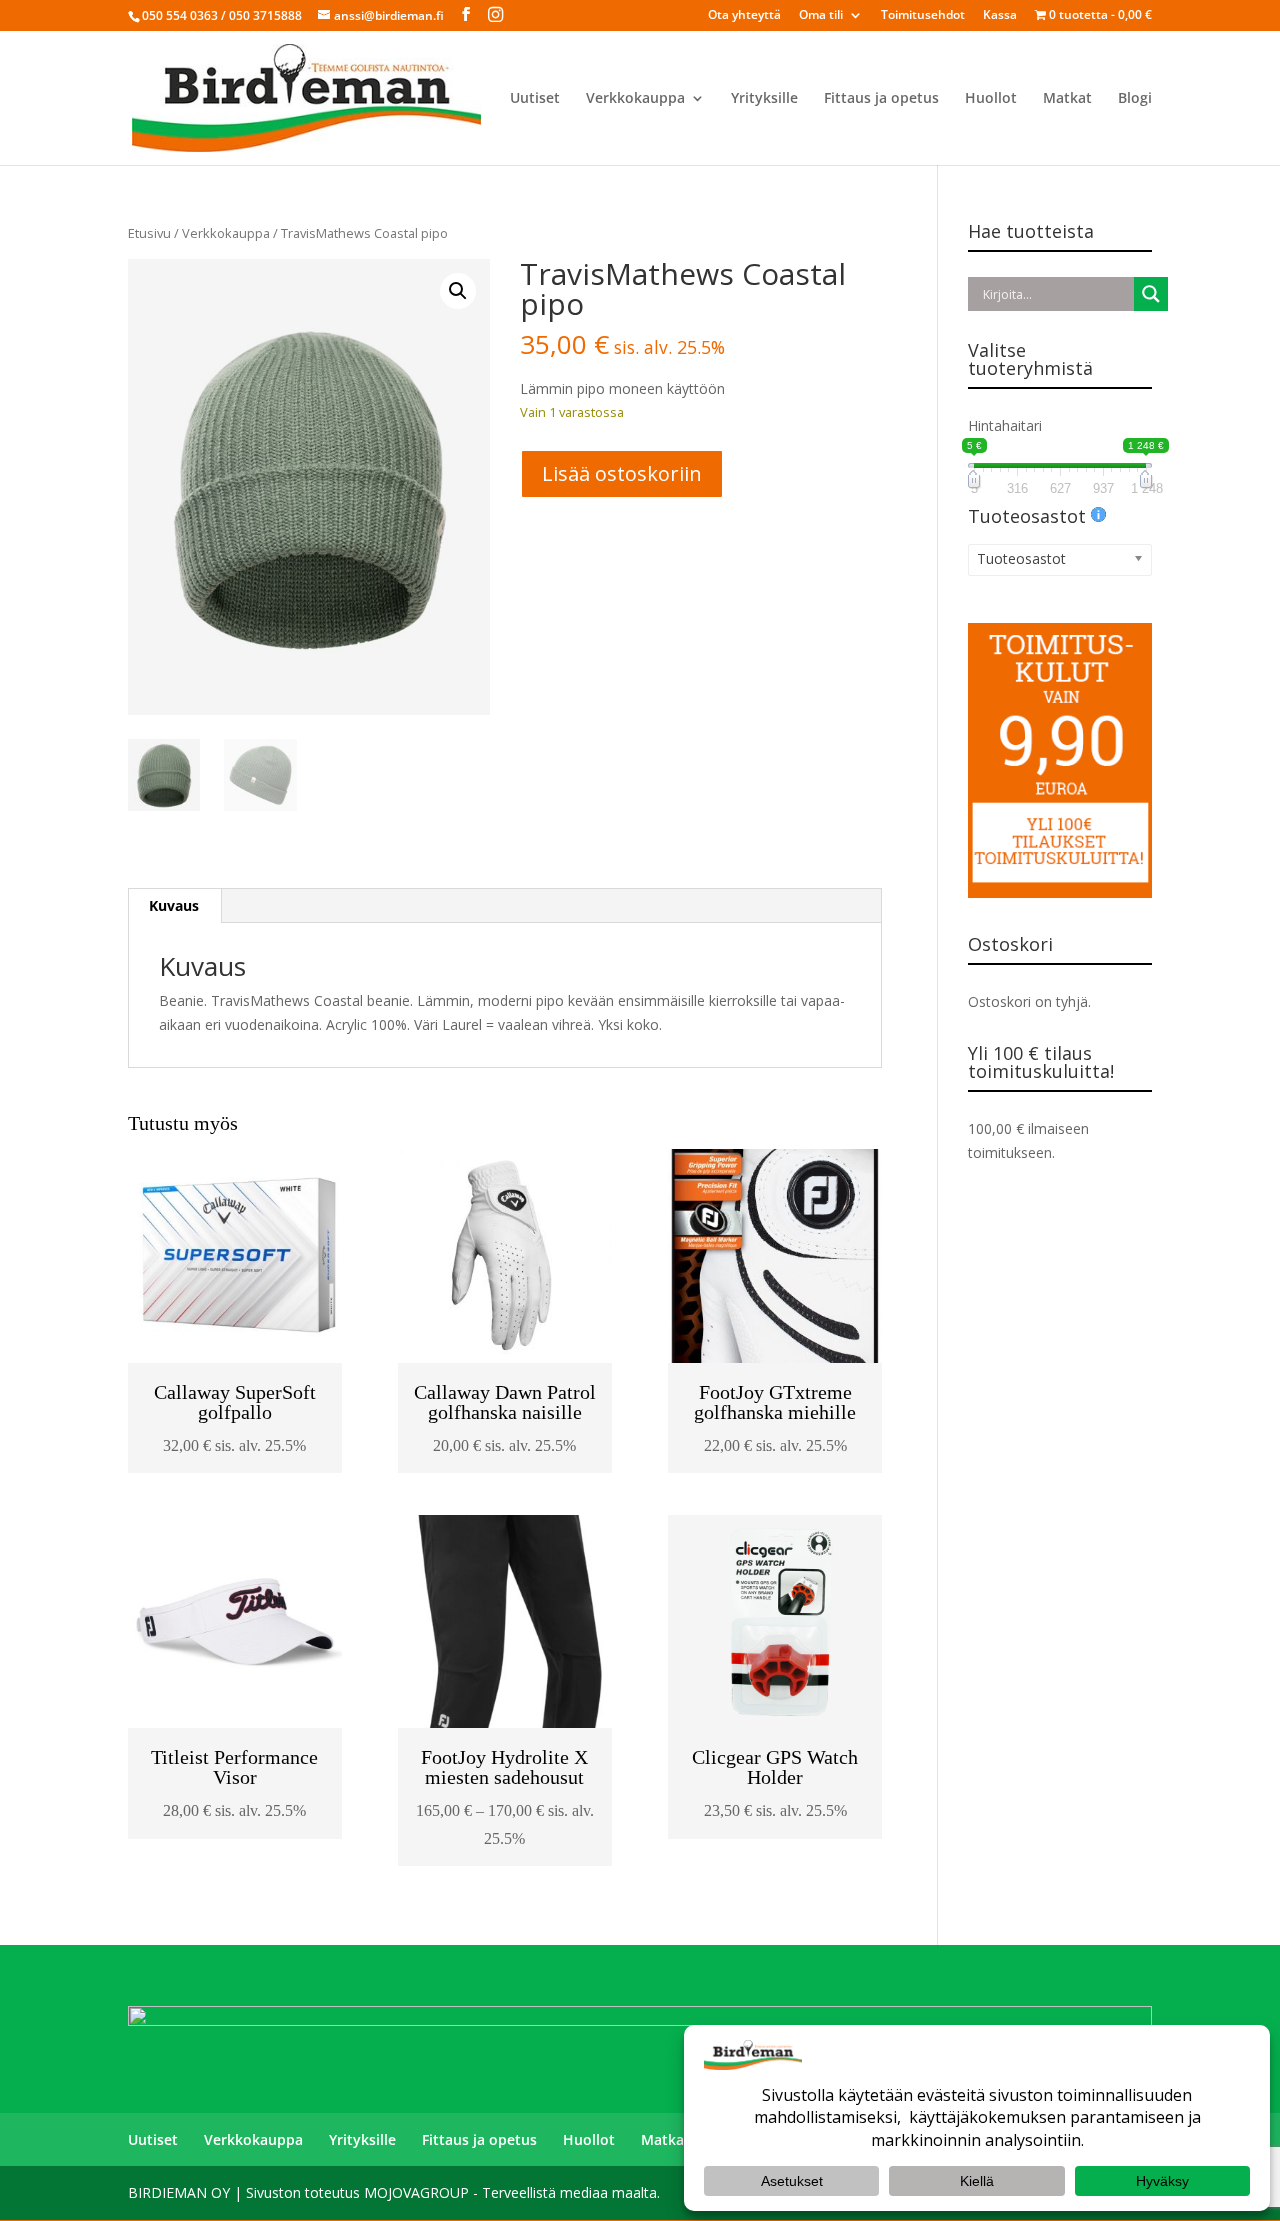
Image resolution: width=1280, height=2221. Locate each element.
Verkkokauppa (635, 99)
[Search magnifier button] (1151, 294)
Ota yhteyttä (744, 16)
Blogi (1135, 99)
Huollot (991, 99)
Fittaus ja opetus (881, 99)
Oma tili (821, 16)
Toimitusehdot (923, 16)
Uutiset (535, 99)
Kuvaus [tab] (174, 905)
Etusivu (149, 233)
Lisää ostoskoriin (622, 473)
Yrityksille (764, 99)
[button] (458, 291)
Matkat (1067, 99)
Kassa (1000, 16)
